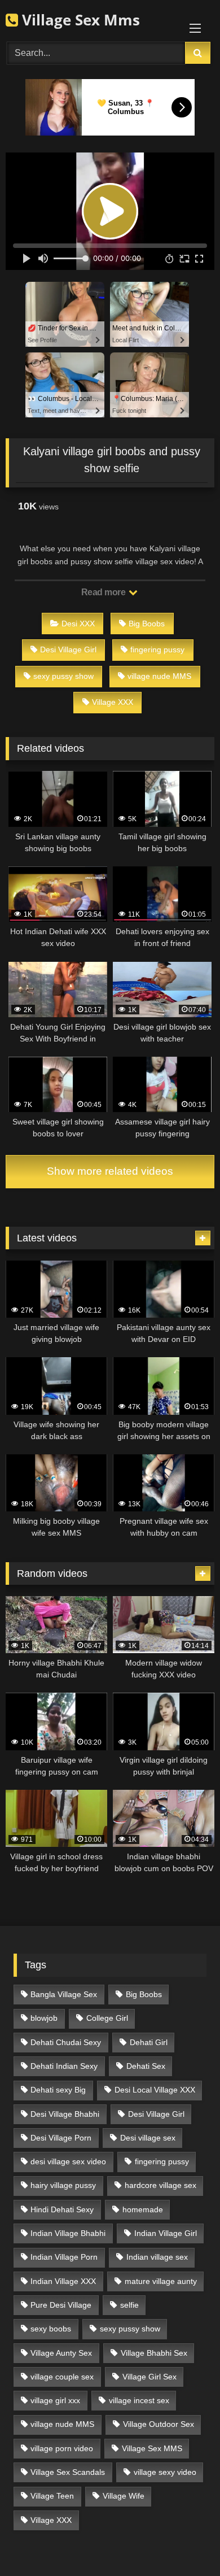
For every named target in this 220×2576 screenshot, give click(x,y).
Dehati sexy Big (58, 2090)
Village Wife (124, 2496)
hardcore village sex (160, 2185)
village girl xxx (55, 2400)
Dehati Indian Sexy (64, 2066)
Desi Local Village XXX (155, 2090)
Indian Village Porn (64, 2257)
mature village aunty (161, 2281)
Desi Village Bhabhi (65, 2114)
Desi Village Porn (61, 2138)
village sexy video (165, 2472)
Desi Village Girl (68, 650)
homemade (143, 2209)
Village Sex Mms (79, 20)
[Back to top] (185, 2542)
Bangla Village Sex (64, 1994)
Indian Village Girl (166, 2233)
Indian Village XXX (63, 2281)
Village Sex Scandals (68, 2472)
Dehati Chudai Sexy (66, 2042)
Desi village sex (148, 2138)
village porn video (62, 2448)
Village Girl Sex (149, 2377)
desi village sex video (68, 2161)
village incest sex (139, 2400)
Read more (104, 592)
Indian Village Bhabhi (68, 2233)
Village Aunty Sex (61, 2353)
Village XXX (113, 702)
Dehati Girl (149, 2042)
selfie (129, 2305)
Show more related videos (110, 1171)
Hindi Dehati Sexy (62, 2209)
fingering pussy (157, 650)
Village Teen (52, 2496)
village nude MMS (159, 676)
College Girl (107, 2018)
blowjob (44, 2018)
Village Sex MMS (152, 2448)
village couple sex (62, 2377)
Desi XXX (78, 624)
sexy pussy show (63, 676)
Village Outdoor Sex (159, 2424)
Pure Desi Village (61, 2305)
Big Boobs (147, 624)
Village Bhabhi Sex (154, 2353)
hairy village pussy (63, 2185)
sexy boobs (51, 2329)
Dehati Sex (146, 2066)
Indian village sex (157, 2257)
